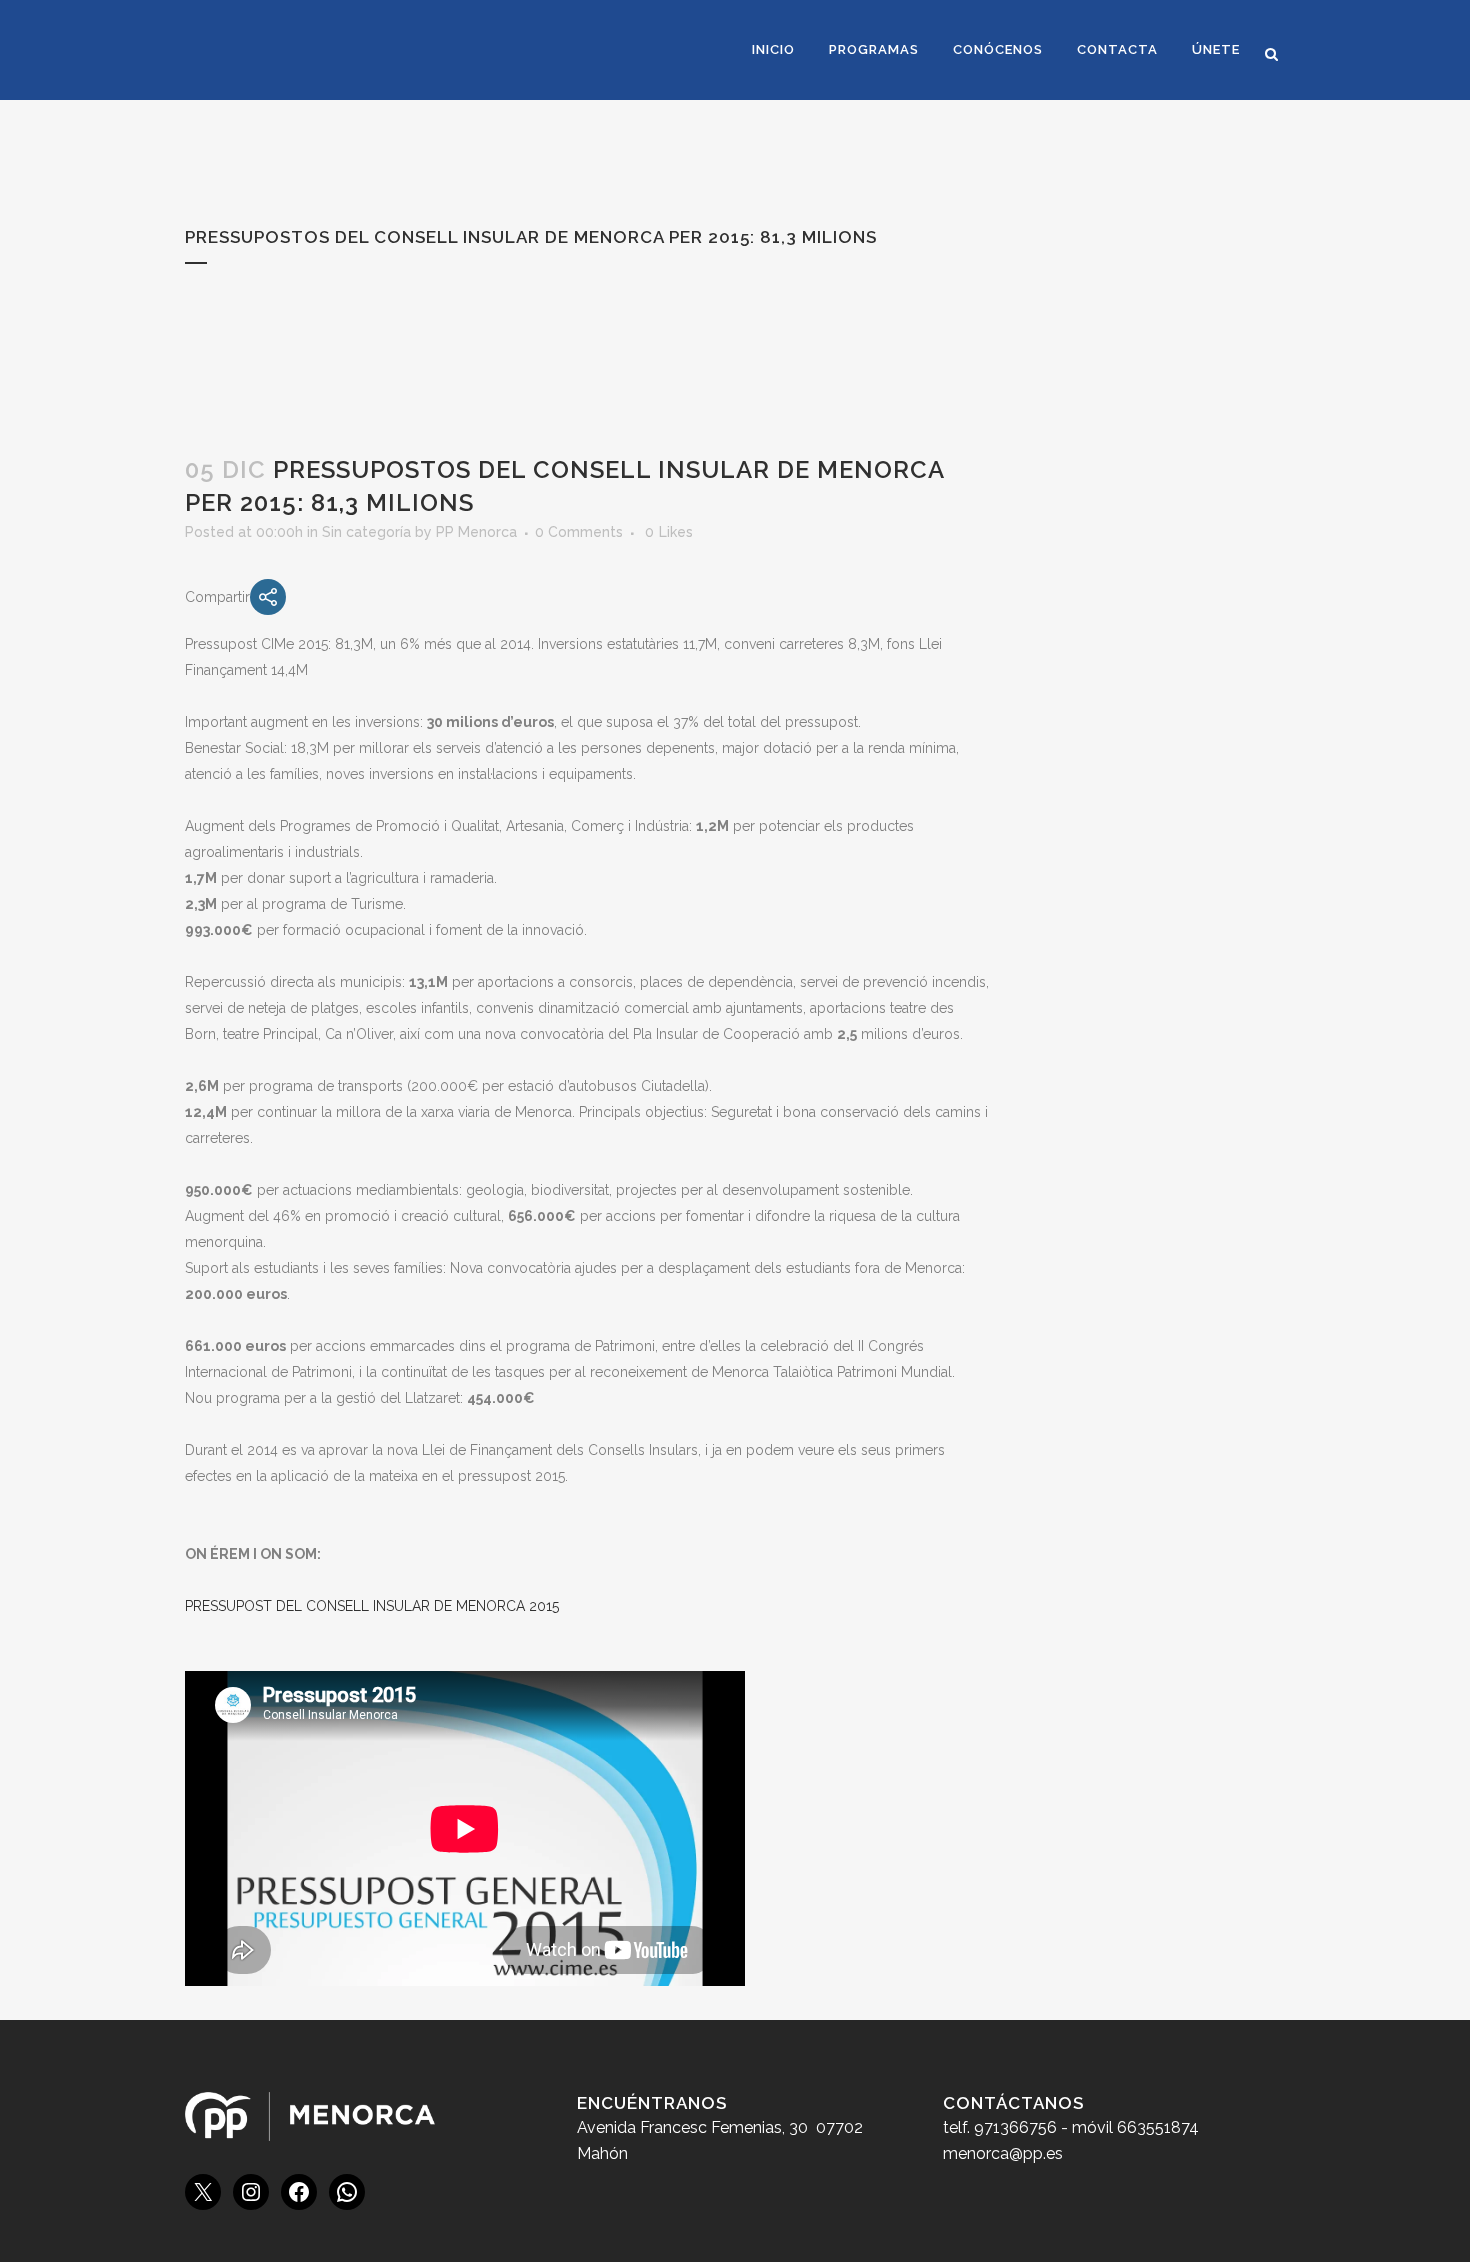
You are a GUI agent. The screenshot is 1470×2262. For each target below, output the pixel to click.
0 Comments (579, 532)
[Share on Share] (268, 597)
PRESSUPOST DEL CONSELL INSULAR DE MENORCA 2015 (372, 1606)
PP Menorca (476, 532)
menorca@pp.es (1003, 2153)
